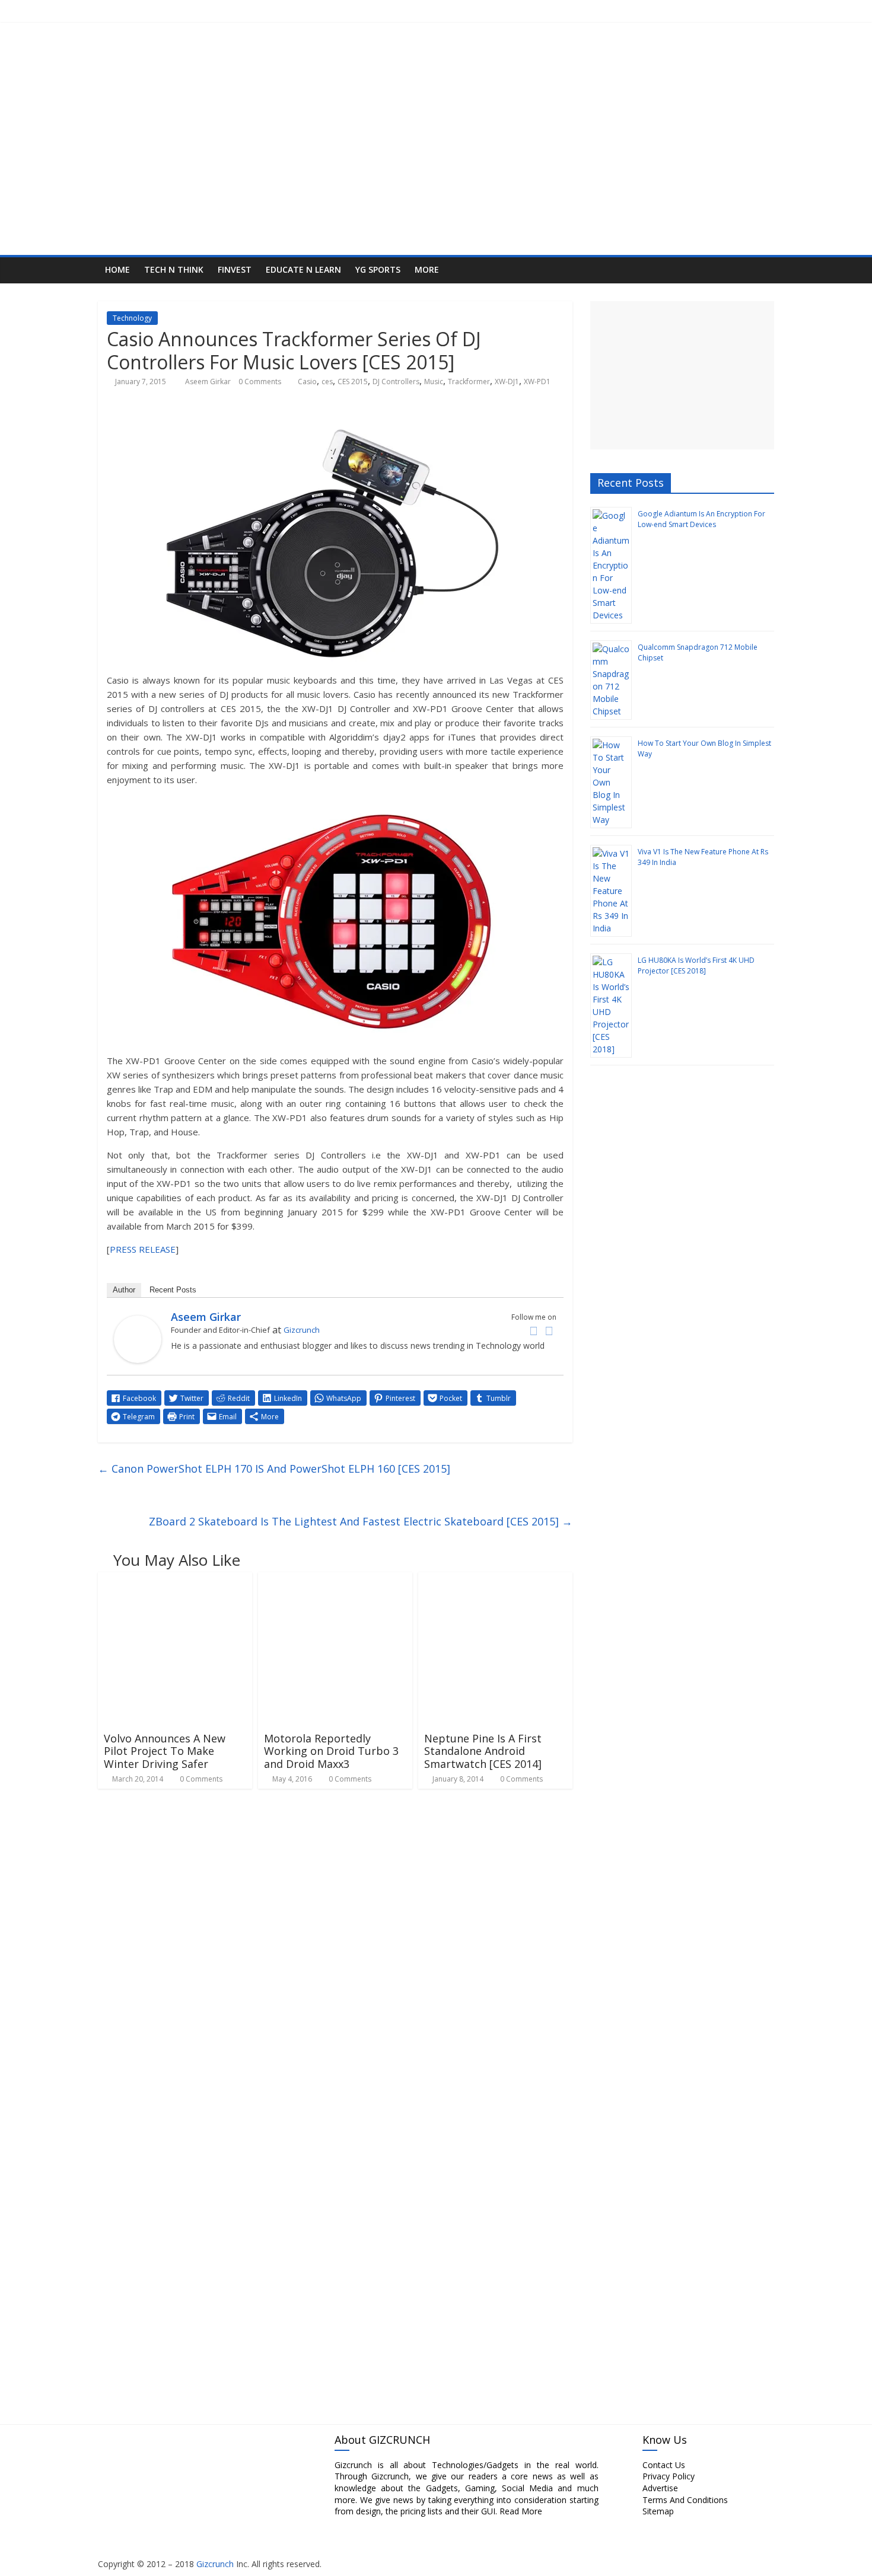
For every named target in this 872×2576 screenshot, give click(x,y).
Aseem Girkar (209, 382)
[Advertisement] (682, 375)
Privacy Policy (669, 2476)
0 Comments (260, 382)
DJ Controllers (396, 382)
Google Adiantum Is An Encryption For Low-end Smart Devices (701, 519)
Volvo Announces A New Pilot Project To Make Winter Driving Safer (165, 1751)
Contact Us (664, 2465)
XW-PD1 (537, 382)
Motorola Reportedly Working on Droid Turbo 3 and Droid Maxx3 (331, 1751)
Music (434, 382)
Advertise (660, 2488)
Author (124, 1290)
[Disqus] (335, 1952)
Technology (132, 318)
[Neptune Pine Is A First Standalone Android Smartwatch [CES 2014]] (495, 1579)
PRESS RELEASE (143, 1249)
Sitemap (658, 2511)
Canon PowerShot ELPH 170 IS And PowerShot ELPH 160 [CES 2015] (274, 1469)
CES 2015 (353, 382)
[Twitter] (549, 1331)
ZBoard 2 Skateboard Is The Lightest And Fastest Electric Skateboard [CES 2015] (361, 1521)
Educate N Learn (303, 269)
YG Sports (378, 269)
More (427, 269)
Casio (307, 382)
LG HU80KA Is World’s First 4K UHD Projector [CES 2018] (696, 965)
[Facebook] (533, 1331)
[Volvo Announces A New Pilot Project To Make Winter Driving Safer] (175, 1579)
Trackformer (469, 382)
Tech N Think (174, 269)
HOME (117, 269)
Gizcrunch (302, 1330)
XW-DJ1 (507, 382)
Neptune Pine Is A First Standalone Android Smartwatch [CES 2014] (483, 1751)
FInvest (235, 269)
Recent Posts (173, 1290)
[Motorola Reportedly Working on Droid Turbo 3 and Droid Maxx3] (335, 1579)
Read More (521, 2511)
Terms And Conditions (685, 2500)
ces (327, 382)
